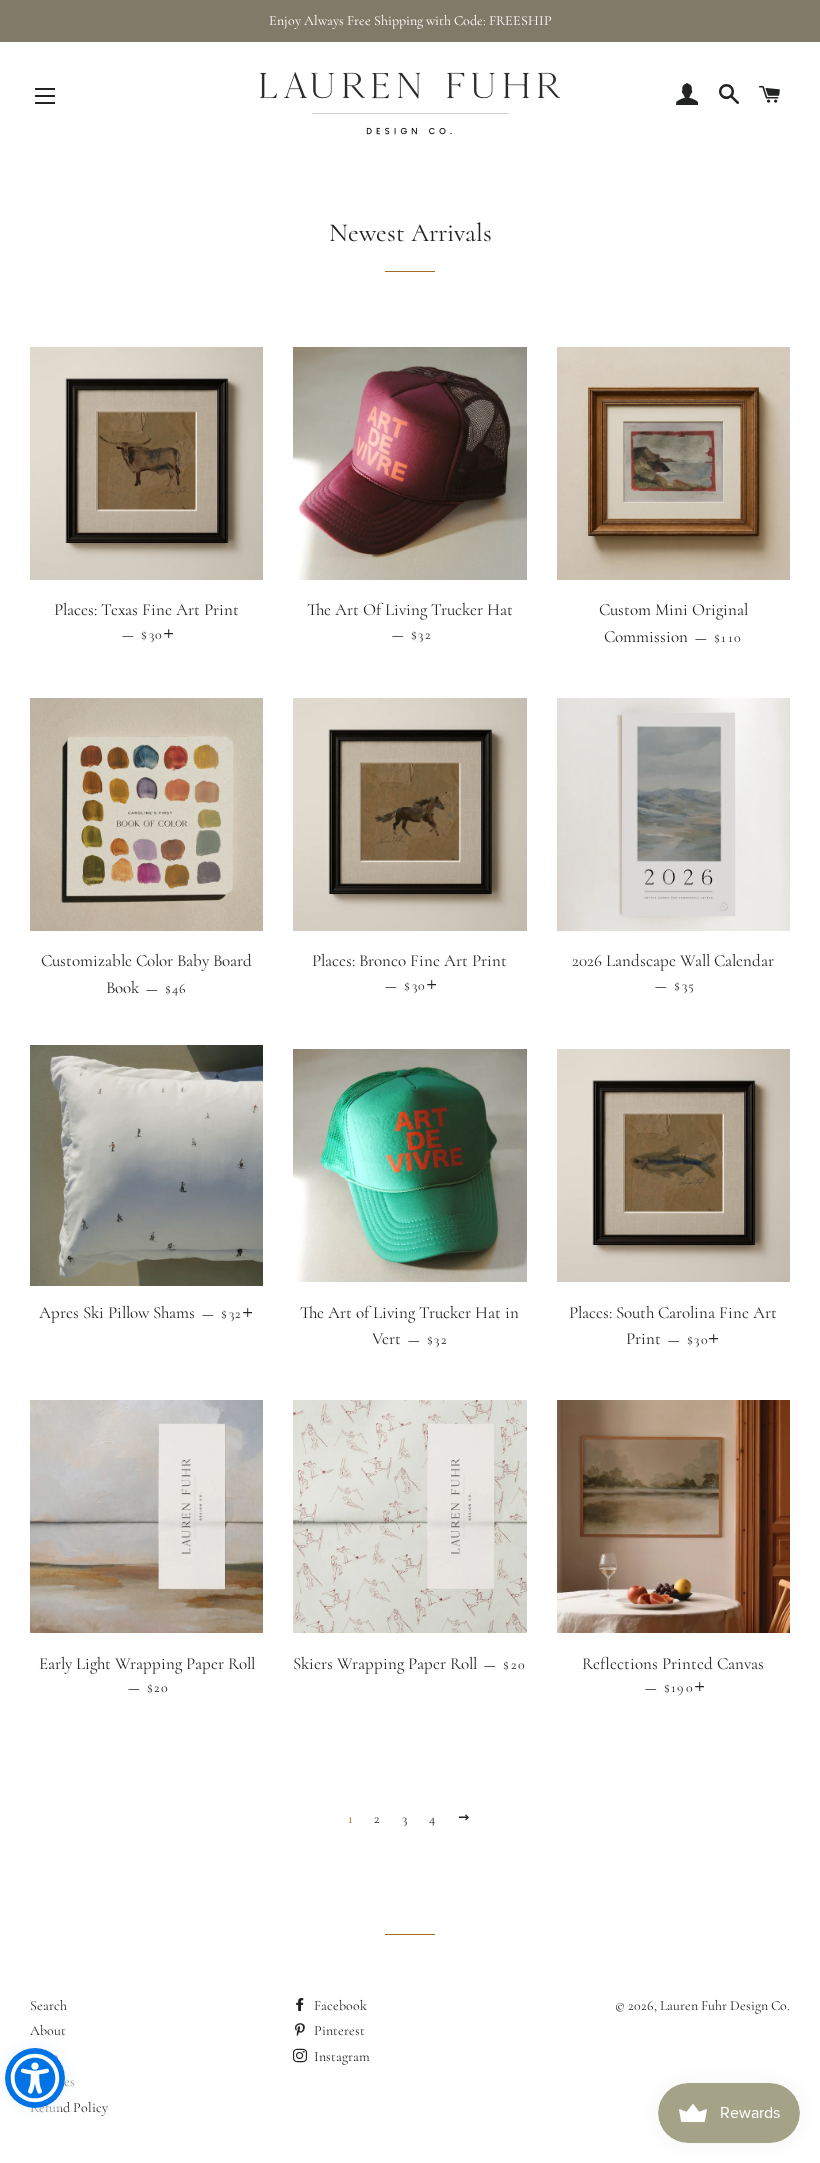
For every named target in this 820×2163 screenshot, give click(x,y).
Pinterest (338, 2030)
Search (48, 2005)
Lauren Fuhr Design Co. (725, 2005)
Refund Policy (69, 2107)
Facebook (339, 2005)
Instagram (340, 2056)
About (48, 2030)
